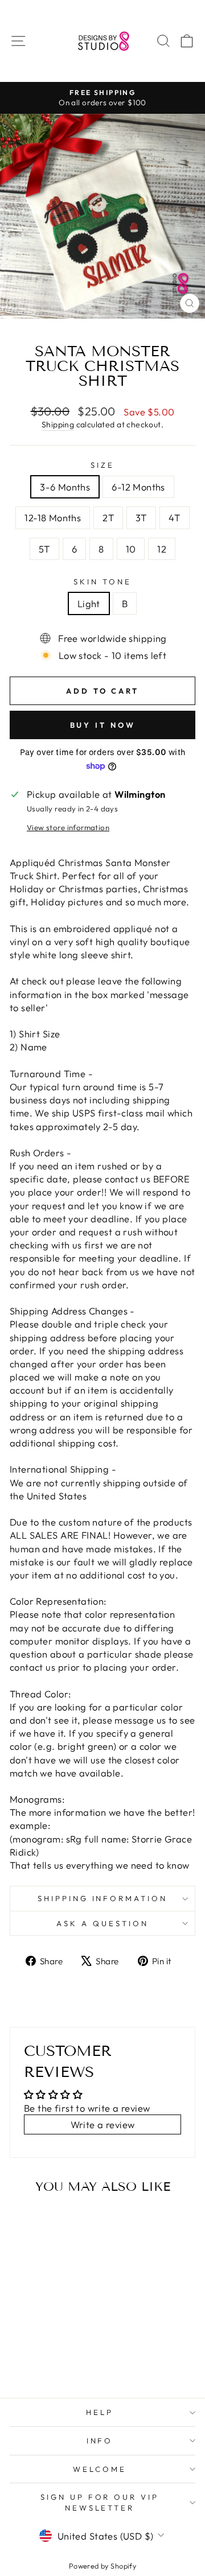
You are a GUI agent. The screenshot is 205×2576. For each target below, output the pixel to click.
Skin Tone (102, 582)
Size (102, 465)
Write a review (103, 2124)
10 (131, 549)
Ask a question (102, 1923)
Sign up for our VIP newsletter (100, 2502)
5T (44, 549)
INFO (100, 2441)
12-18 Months (53, 518)
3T (141, 518)
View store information (68, 827)
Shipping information (103, 1898)
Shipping (58, 424)
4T (175, 518)
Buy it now (103, 725)
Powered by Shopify (102, 2566)
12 (162, 549)
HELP (100, 2412)
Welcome (100, 2469)
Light (89, 603)
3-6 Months (65, 487)
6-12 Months (138, 487)
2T (108, 518)
